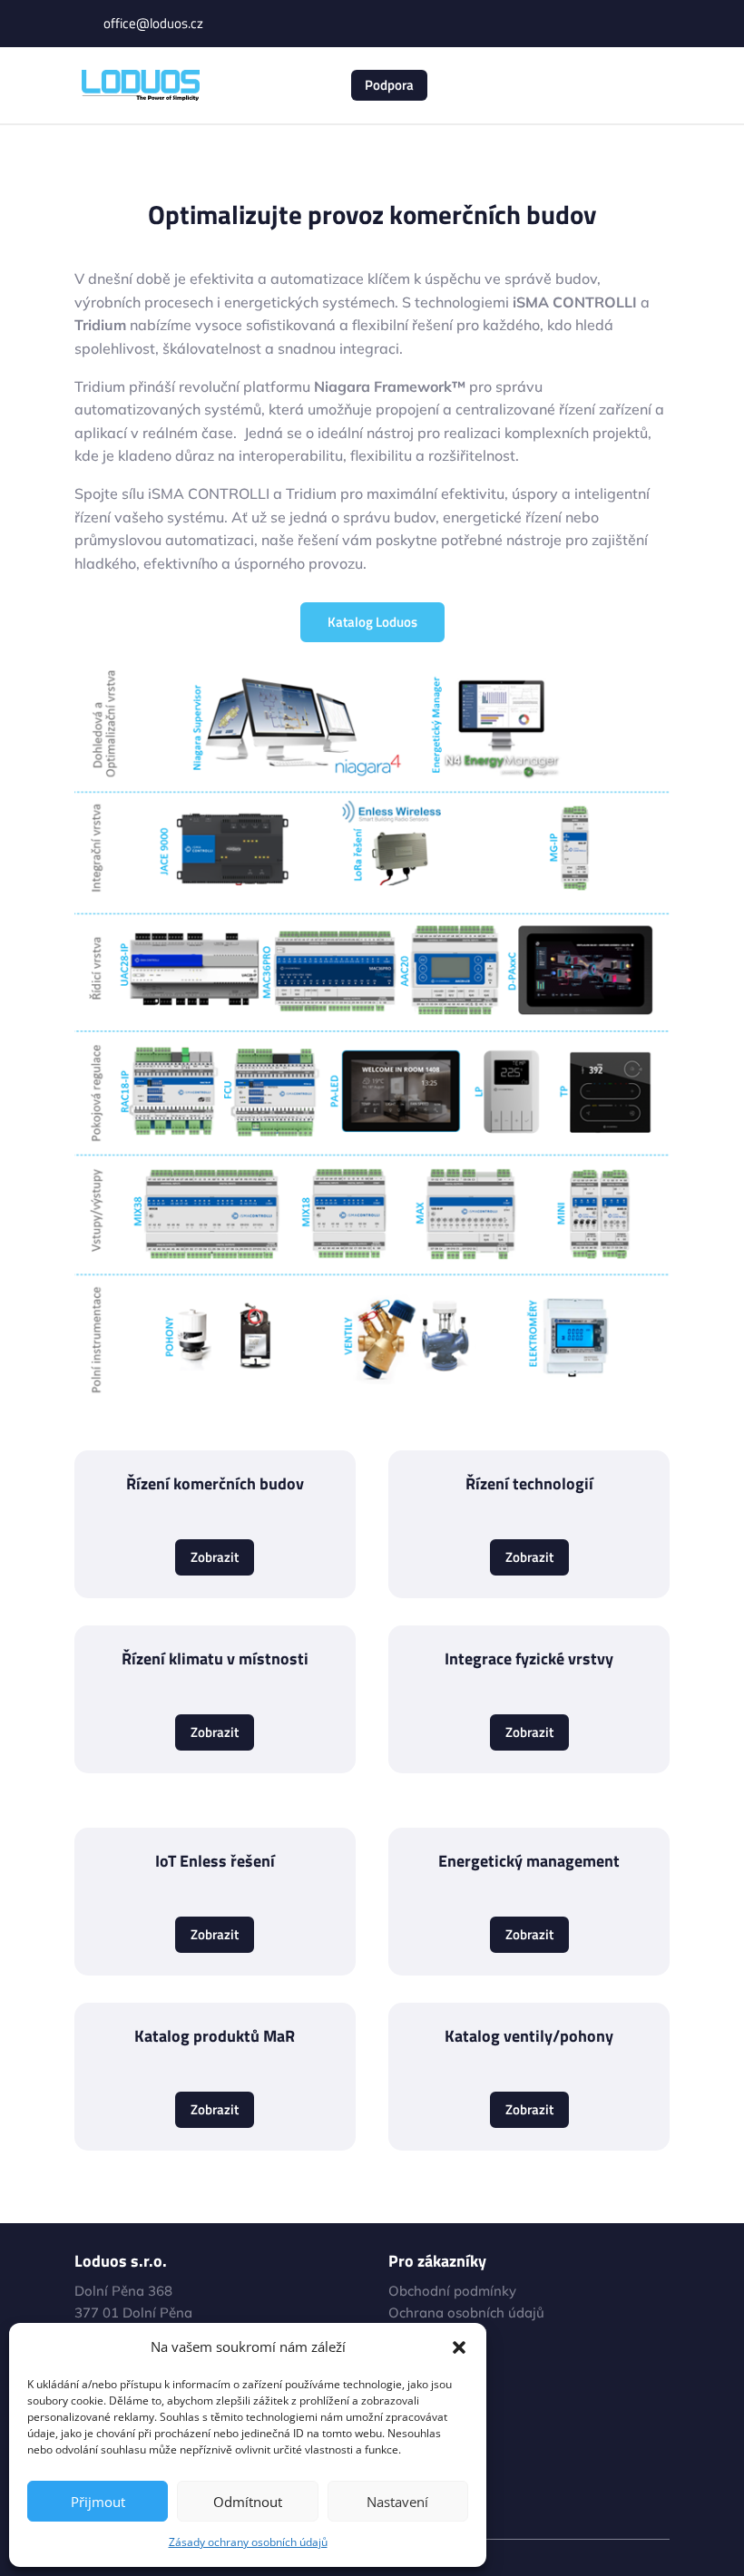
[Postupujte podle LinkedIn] (582, 24)
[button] (459, 2347)
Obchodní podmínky (452, 2291)
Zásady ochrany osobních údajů (248, 2542)
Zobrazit (215, 1557)
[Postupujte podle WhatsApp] (655, 24)
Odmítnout (248, 2502)
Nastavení (397, 2502)
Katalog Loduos (372, 622)
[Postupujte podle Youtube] (619, 24)
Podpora (389, 85)
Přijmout (98, 2502)
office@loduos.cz (153, 23)
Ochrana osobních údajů (466, 2313)
